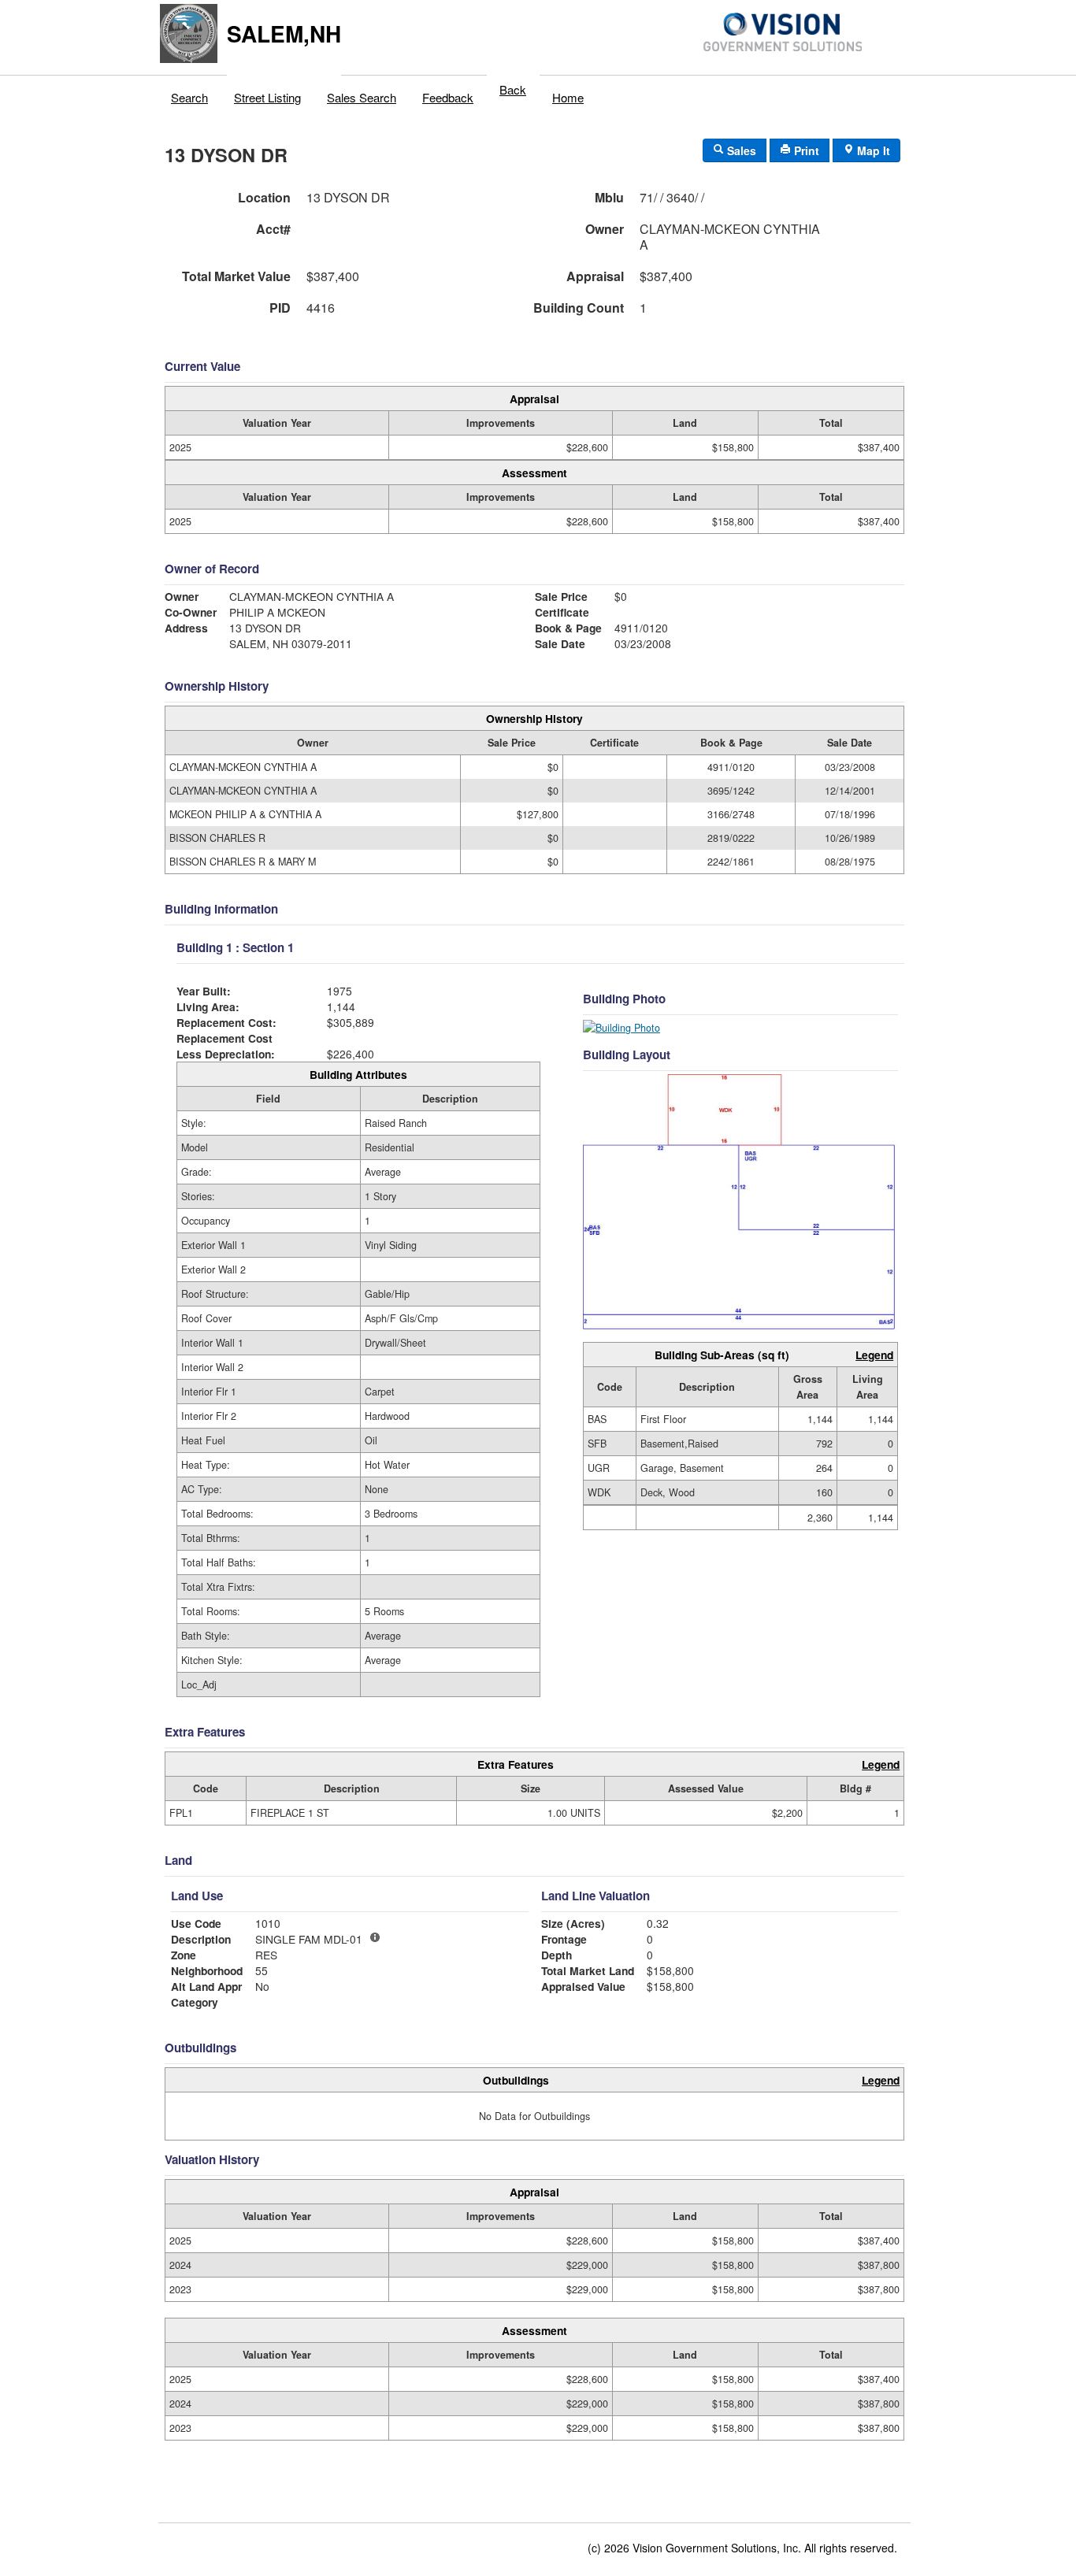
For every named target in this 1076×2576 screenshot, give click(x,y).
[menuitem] (190, 94)
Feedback (448, 97)
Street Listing (267, 97)
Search (189, 97)
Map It (872, 150)
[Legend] (375, 1937)
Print (805, 150)
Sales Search (362, 97)
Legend (874, 1355)
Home (568, 97)
